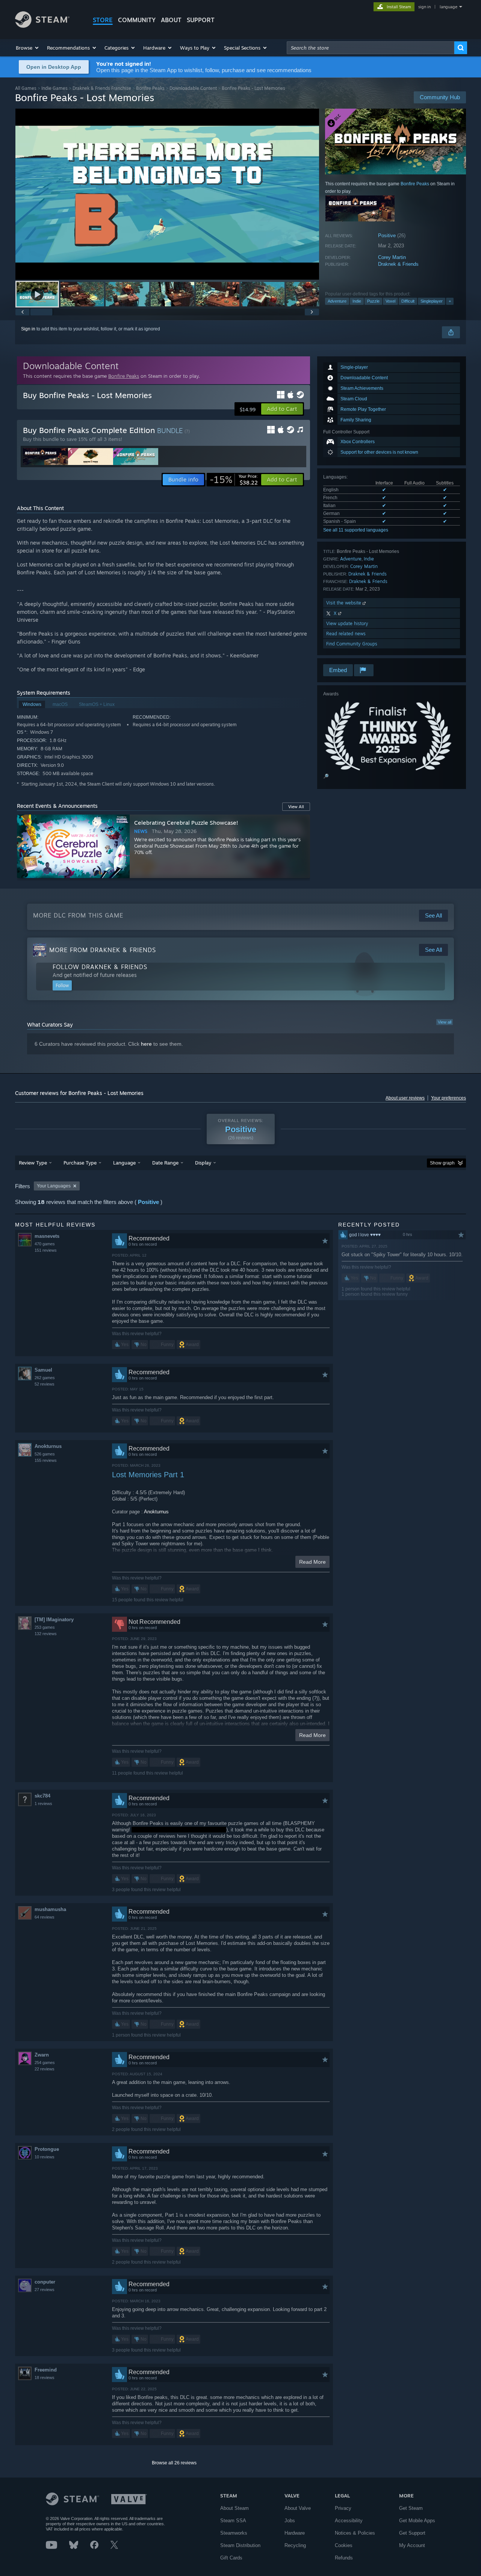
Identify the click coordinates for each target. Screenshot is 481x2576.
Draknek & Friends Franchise (102, 88)
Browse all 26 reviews (174, 2463)
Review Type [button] (33, 1163)
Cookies (344, 2545)
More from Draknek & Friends (103, 950)
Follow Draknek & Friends (100, 967)
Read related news (346, 634)
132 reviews (46, 1634)
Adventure (337, 301)
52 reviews (45, 1384)
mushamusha (50, 1909)
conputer (45, 2282)
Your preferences (448, 1098)
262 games (45, 1378)
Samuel (43, 1370)
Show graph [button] (442, 1163)
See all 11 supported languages (356, 530)
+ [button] (450, 301)
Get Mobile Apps (417, 2521)
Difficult (408, 301)
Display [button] (203, 1163)
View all (445, 1022)
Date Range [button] (165, 1163)
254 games (45, 2063)
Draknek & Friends (398, 264)
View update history (347, 623)
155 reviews (46, 1460)
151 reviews (46, 1250)
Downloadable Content (193, 88)
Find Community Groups (352, 644)
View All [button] (296, 807)
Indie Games (54, 88)
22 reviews (45, 2069)
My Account (412, 2545)
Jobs (290, 2521)
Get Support (412, 2533)
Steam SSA (233, 2521)
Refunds (344, 2558)
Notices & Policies (355, 2533)
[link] (234, 480)
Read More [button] (312, 1562)
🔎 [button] (326, 776)
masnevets (47, 1236)
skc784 (42, 1796)
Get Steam (411, 2508)
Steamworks (234, 2533)
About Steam (234, 2508)
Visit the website (344, 603)
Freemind (46, 2370)
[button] (28, 48)
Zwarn (42, 2055)
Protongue (47, 2149)
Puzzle (373, 301)
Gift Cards (231, 2558)
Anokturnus (48, 1446)
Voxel (390, 301)
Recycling (295, 2545)
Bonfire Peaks (150, 88)
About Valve (298, 2508)
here (146, 1044)
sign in (424, 7)
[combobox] (371, 48)
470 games (45, 1244)
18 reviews (45, 2378)
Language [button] (124, 1163)
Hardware (295, 2533)
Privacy (343, 2508)
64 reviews (45, 1917)
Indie (357, 301)
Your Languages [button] (54, 1186)
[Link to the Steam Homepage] (42, 26)
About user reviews (405, 1098)
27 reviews (45, 2290)
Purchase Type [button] (80, 1163)
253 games (45, 1627)
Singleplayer (432, 301)
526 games (45, 1454)
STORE (103, 20)
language (448, 7)
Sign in (28, 329)
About (171, 20)
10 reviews (45, 2157)
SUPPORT (201, 20)
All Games (26, 88)
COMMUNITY (137, 20)
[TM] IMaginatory (54, 1620)
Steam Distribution (240, 2545)
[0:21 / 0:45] (167, 194)
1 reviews (43, 1804)
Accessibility (349, 2521)
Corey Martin (392, 257)
